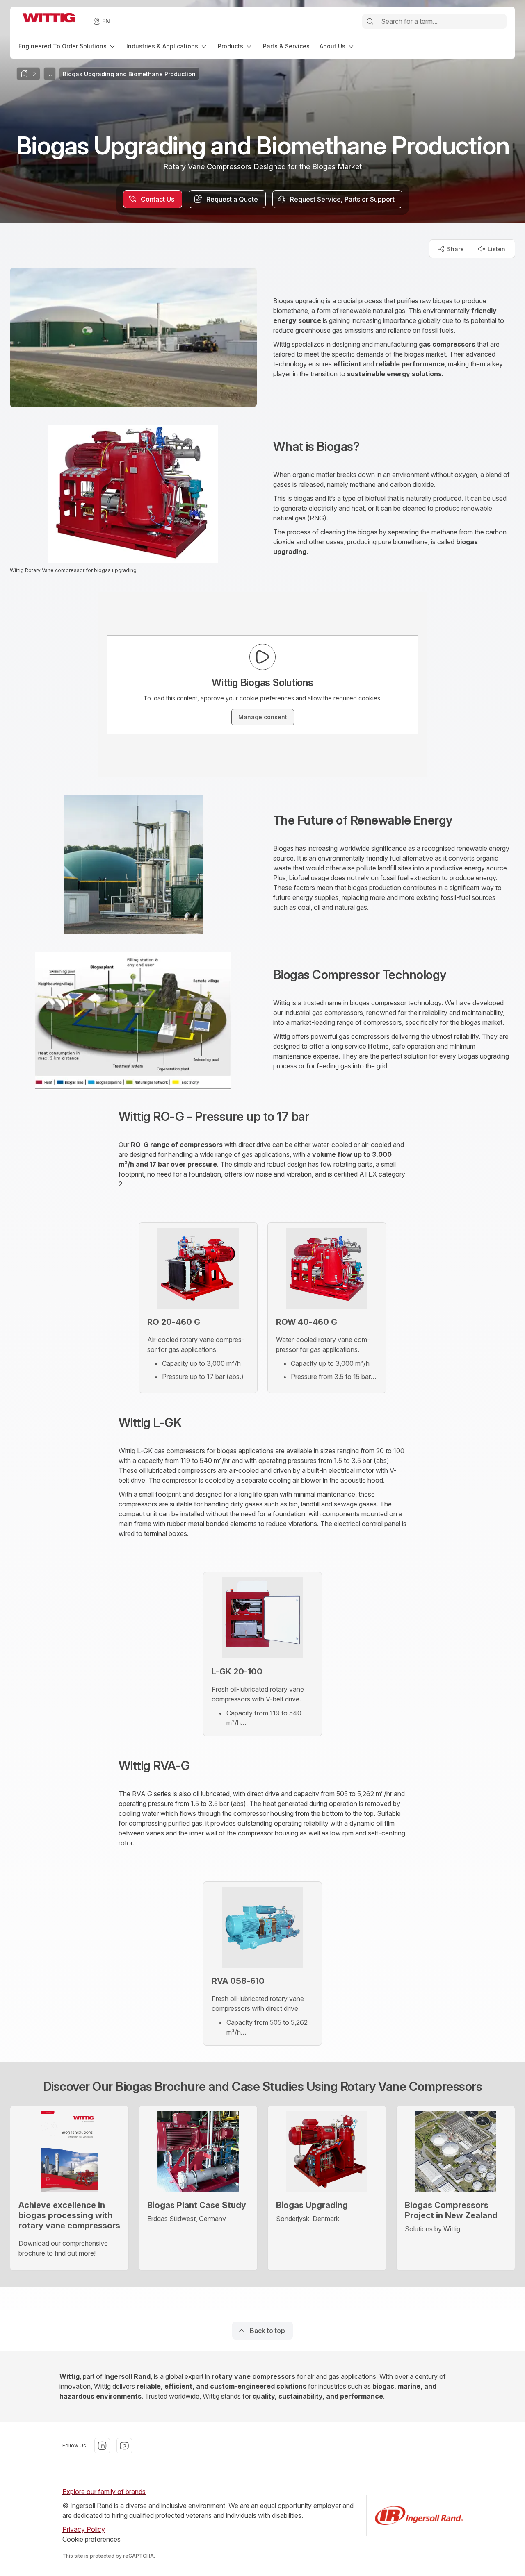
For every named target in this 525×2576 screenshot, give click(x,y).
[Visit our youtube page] (124, 2446)
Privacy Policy (84, 2529)
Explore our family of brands (104, 2492)
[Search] (370, 21)
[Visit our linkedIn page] (102, 2446)
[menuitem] (67, 46)
